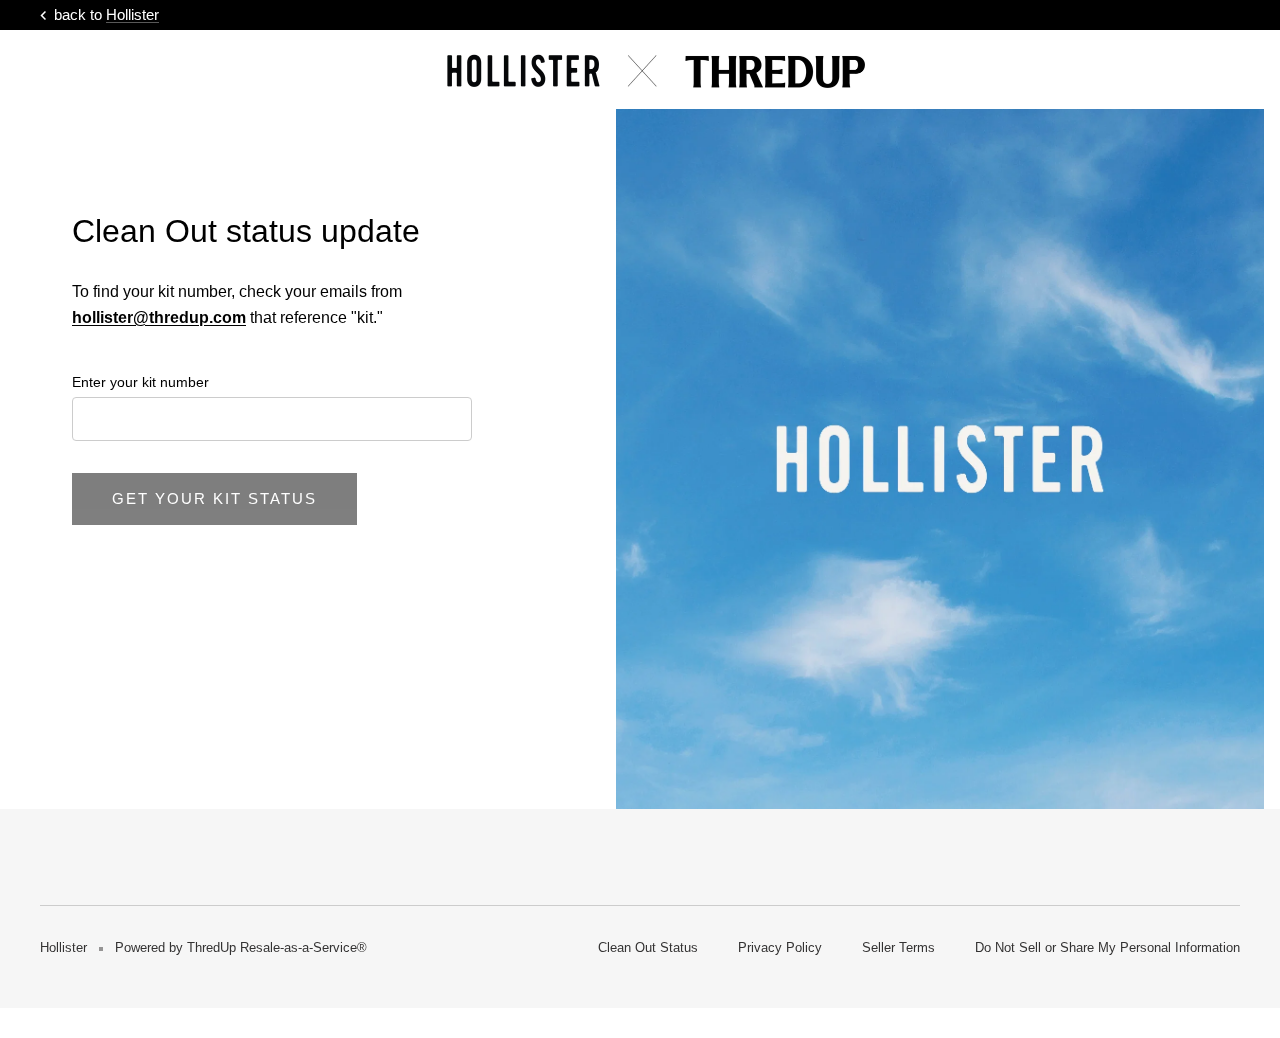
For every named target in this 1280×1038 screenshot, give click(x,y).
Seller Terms (898, 947)
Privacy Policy (780, 947)
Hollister (132, 14)
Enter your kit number (140, 382)
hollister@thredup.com (159, 317)
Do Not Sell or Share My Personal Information (1107, 947)
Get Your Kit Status (214, 498)
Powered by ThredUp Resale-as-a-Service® (241, 947)
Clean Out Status (648, 947)
